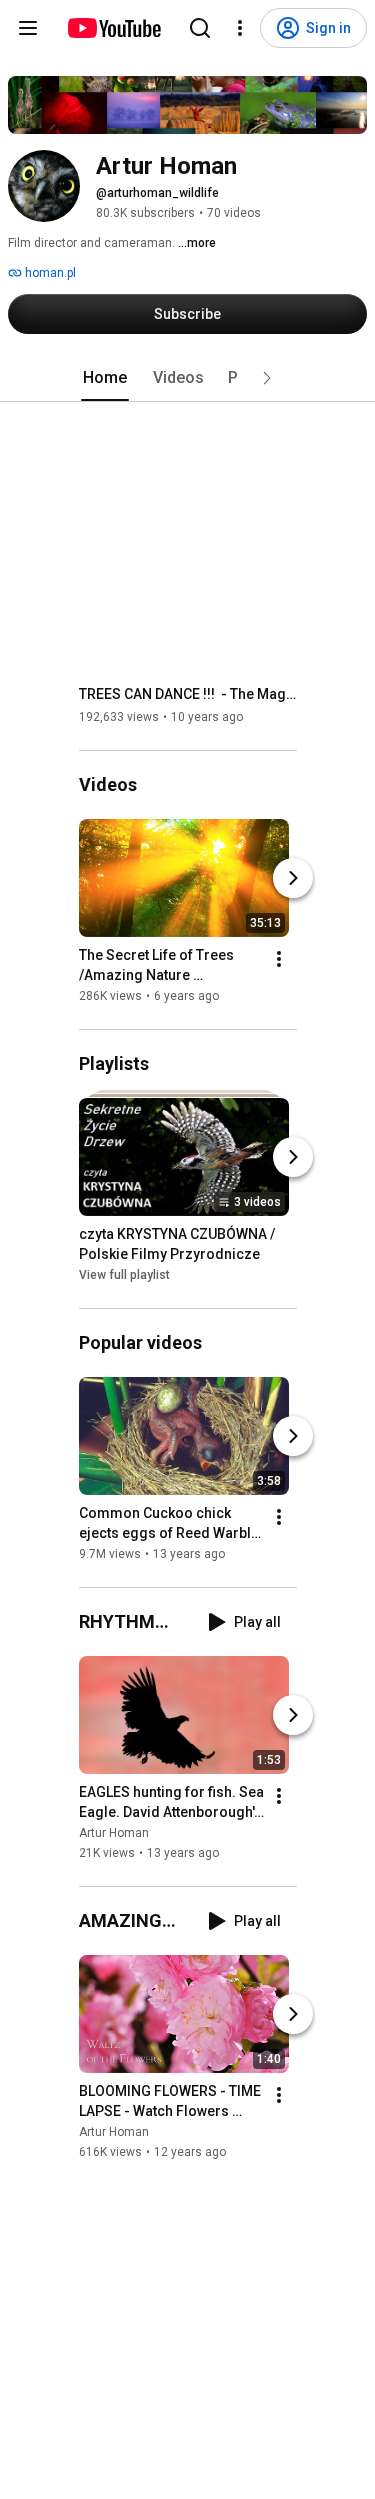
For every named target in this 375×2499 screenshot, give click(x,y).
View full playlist (124, 1275)
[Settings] (240, 28)
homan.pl (49, 273)
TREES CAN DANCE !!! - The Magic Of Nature (188, 694)
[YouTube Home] (113, 28)
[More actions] (279, 959)
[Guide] (28, 28)
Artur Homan (114, 1833)
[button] (267, 378)
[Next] (293, 878)
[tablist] (188, 378)
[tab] (105, 378)
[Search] (200, 28)
